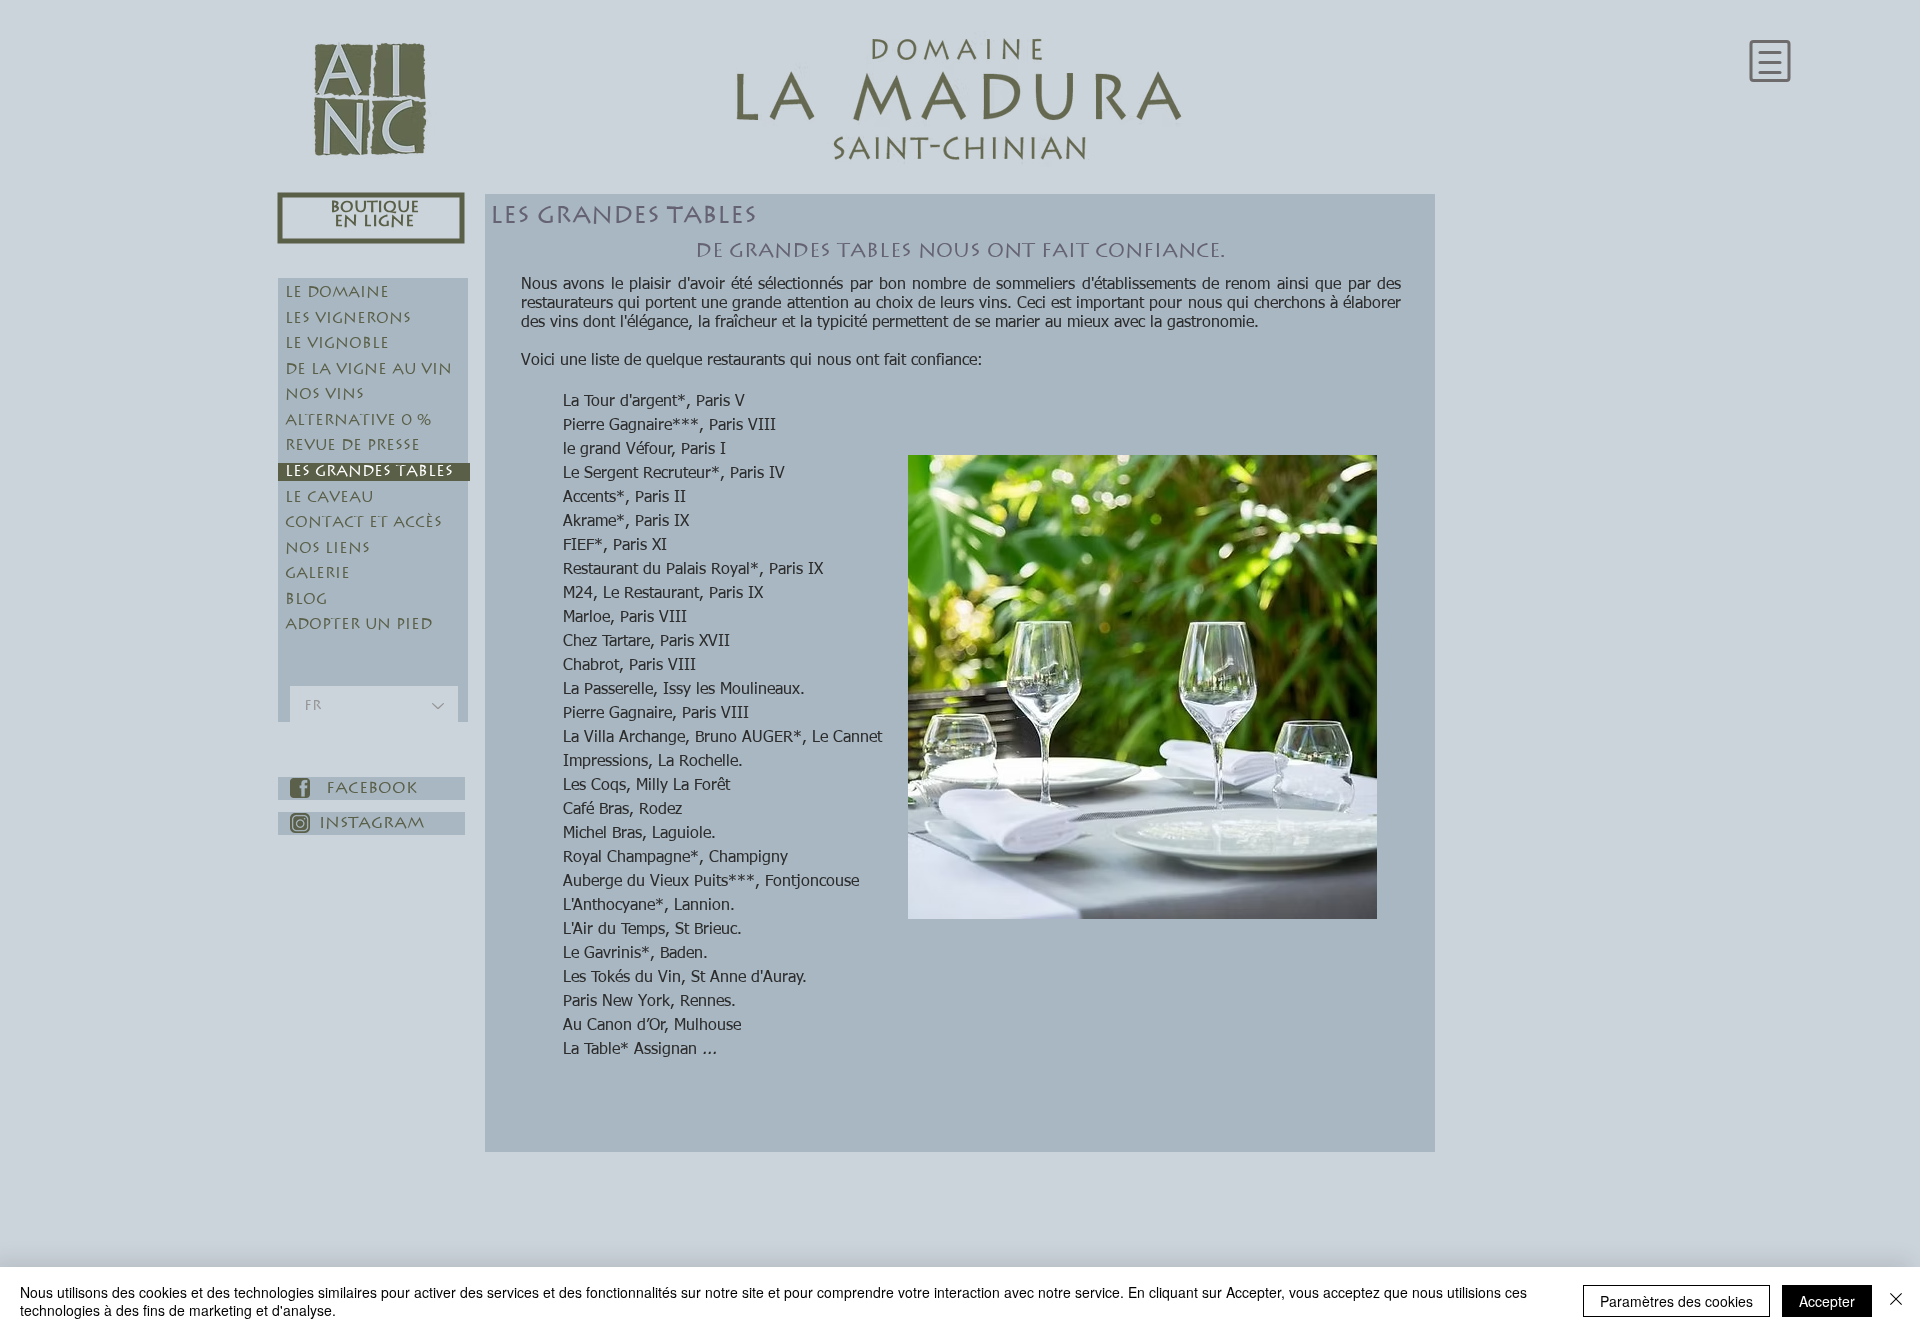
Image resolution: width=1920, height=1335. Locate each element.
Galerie (317, 573)
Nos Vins (324, 394)
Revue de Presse (352, 445)
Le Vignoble (337, 343)
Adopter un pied (358, 624)
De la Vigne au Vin (368, 369)
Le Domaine (337, 292)
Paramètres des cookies (1676, 1301)
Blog (306, 599)
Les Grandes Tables (369, 471)
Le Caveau (329, 497)
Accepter (1827, 1301)
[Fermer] (1896, 1301)
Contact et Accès (363, 522)
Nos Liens (327, 548)
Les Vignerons (348, 318)
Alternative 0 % (358, 420)
